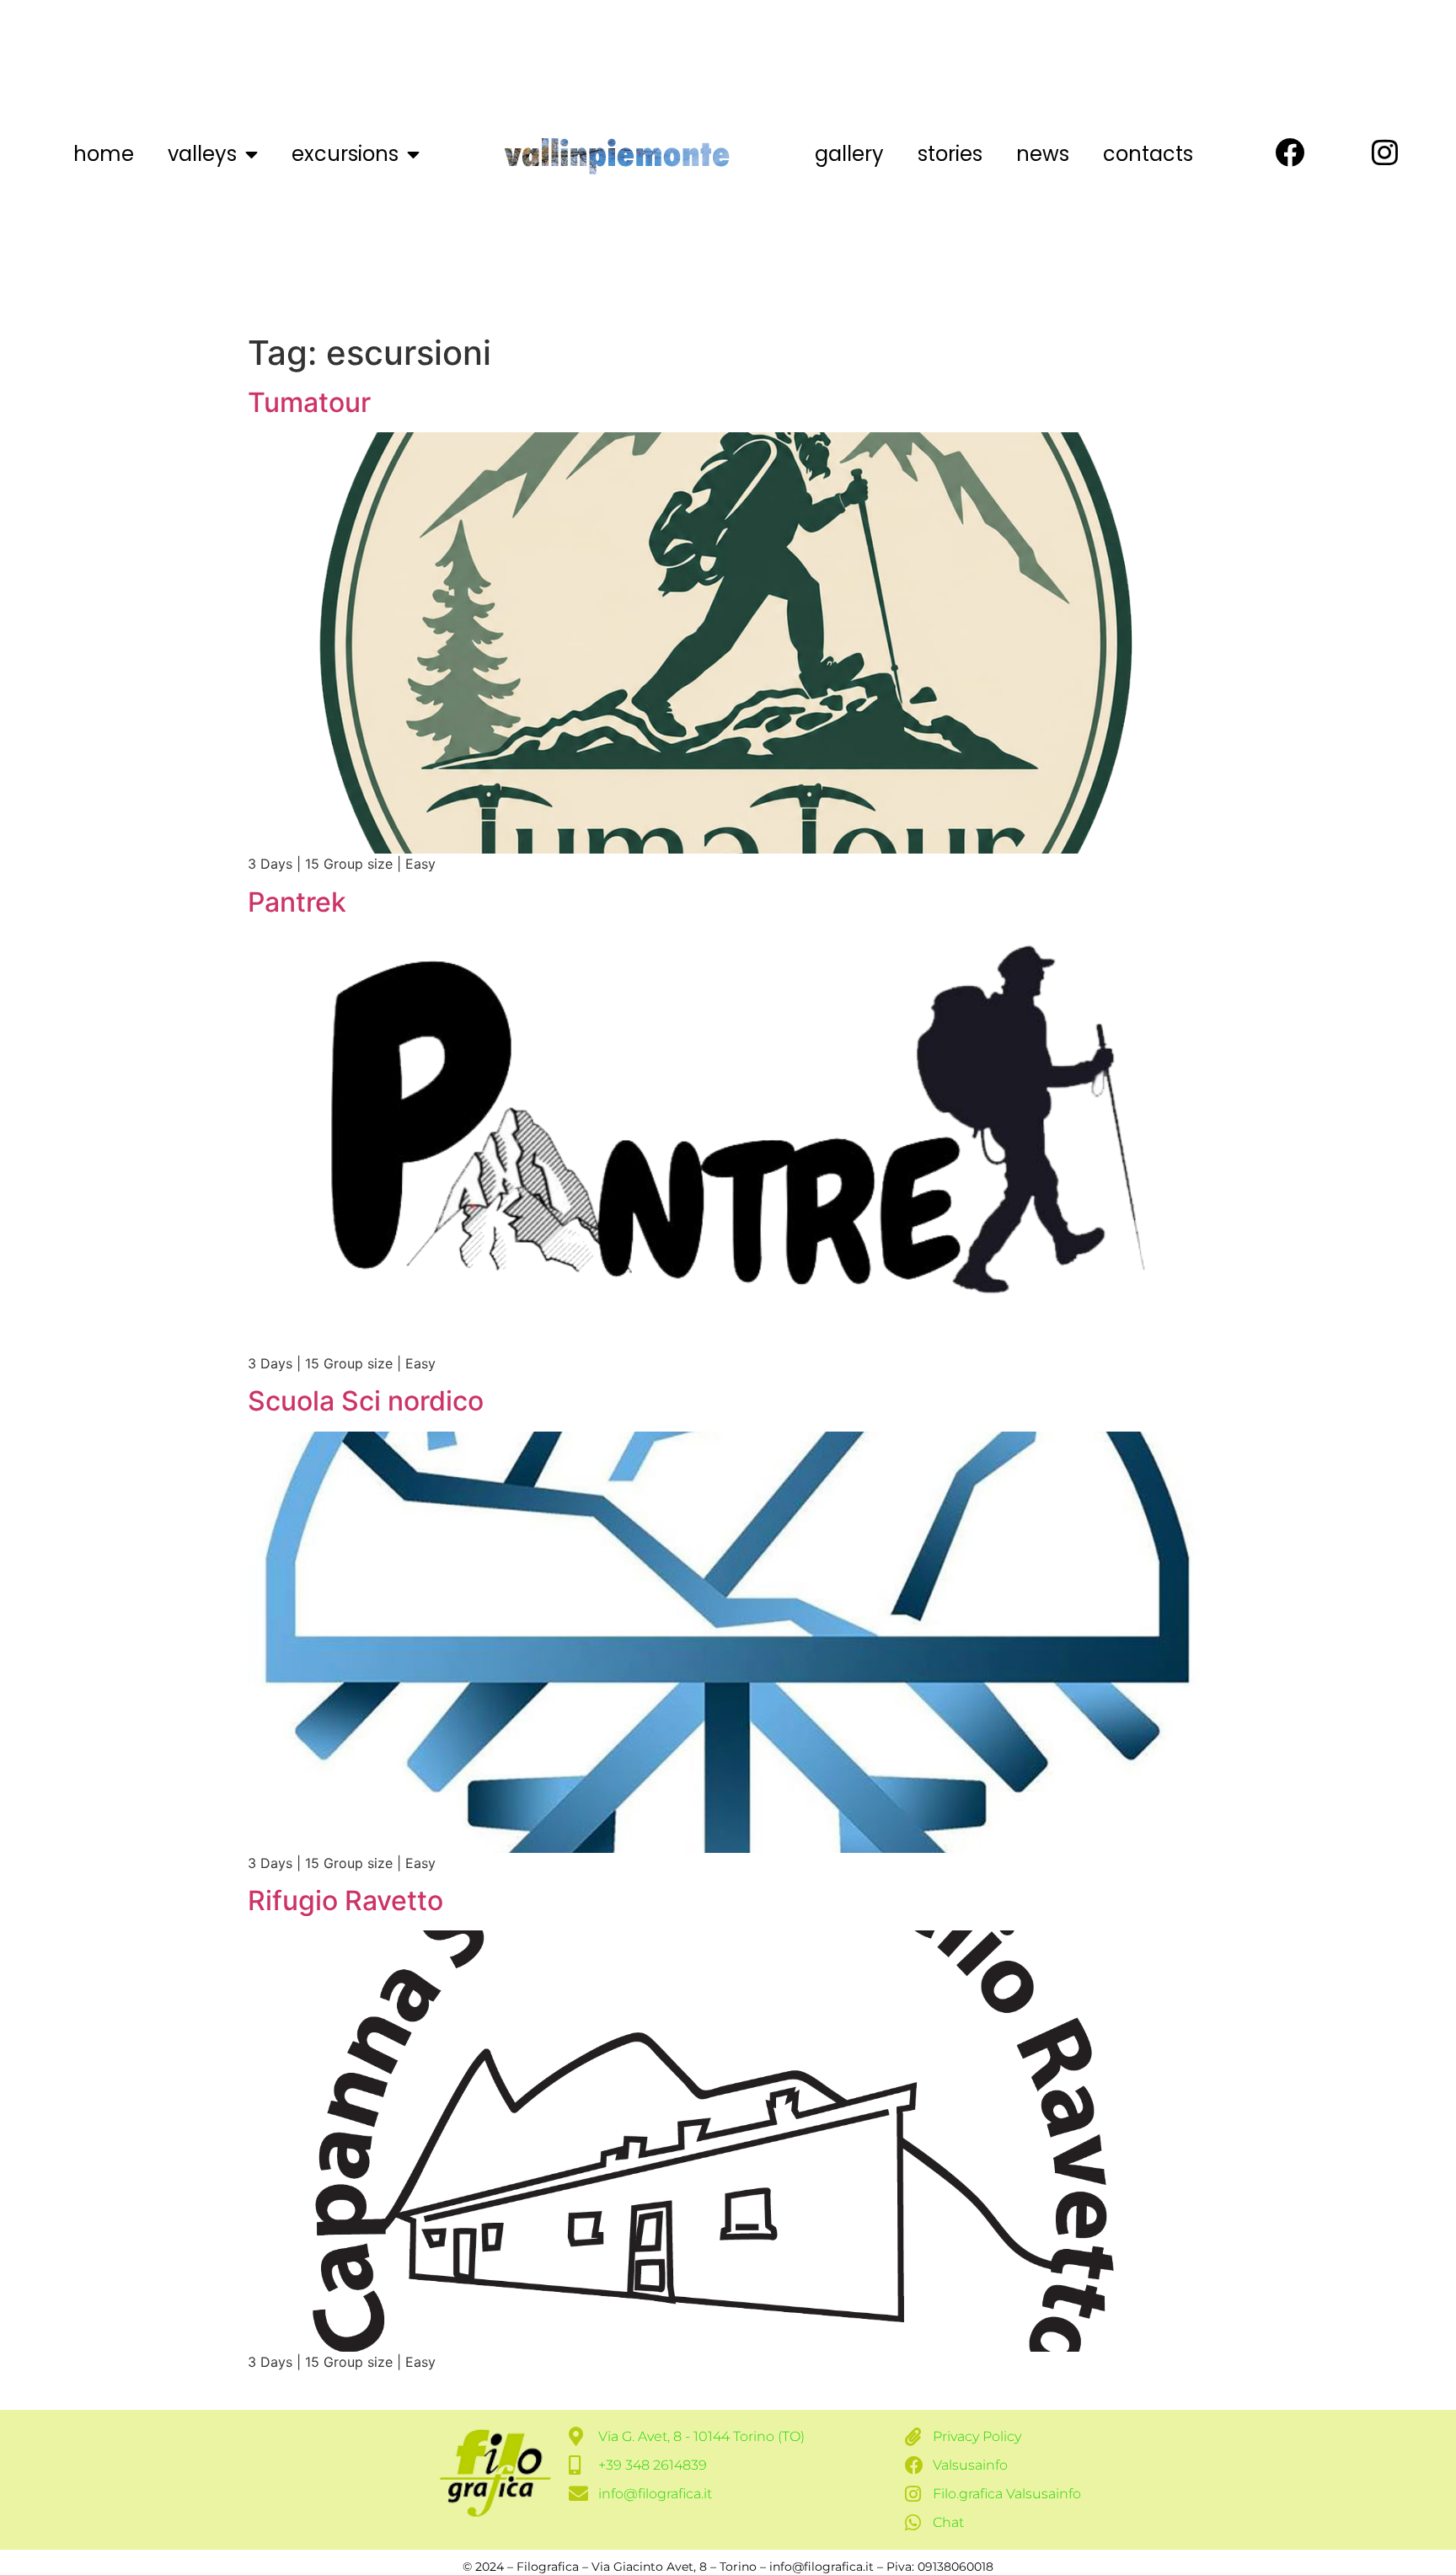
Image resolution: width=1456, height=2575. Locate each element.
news (1043, 154)
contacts (1148, 154)
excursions (345, 154)
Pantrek (297, 902)
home (104, 154)
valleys (202, 154)
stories (950, 154)
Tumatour (309, 402)
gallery (849, 154)
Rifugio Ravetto (345, 1900)
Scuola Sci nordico (366, 1401)
